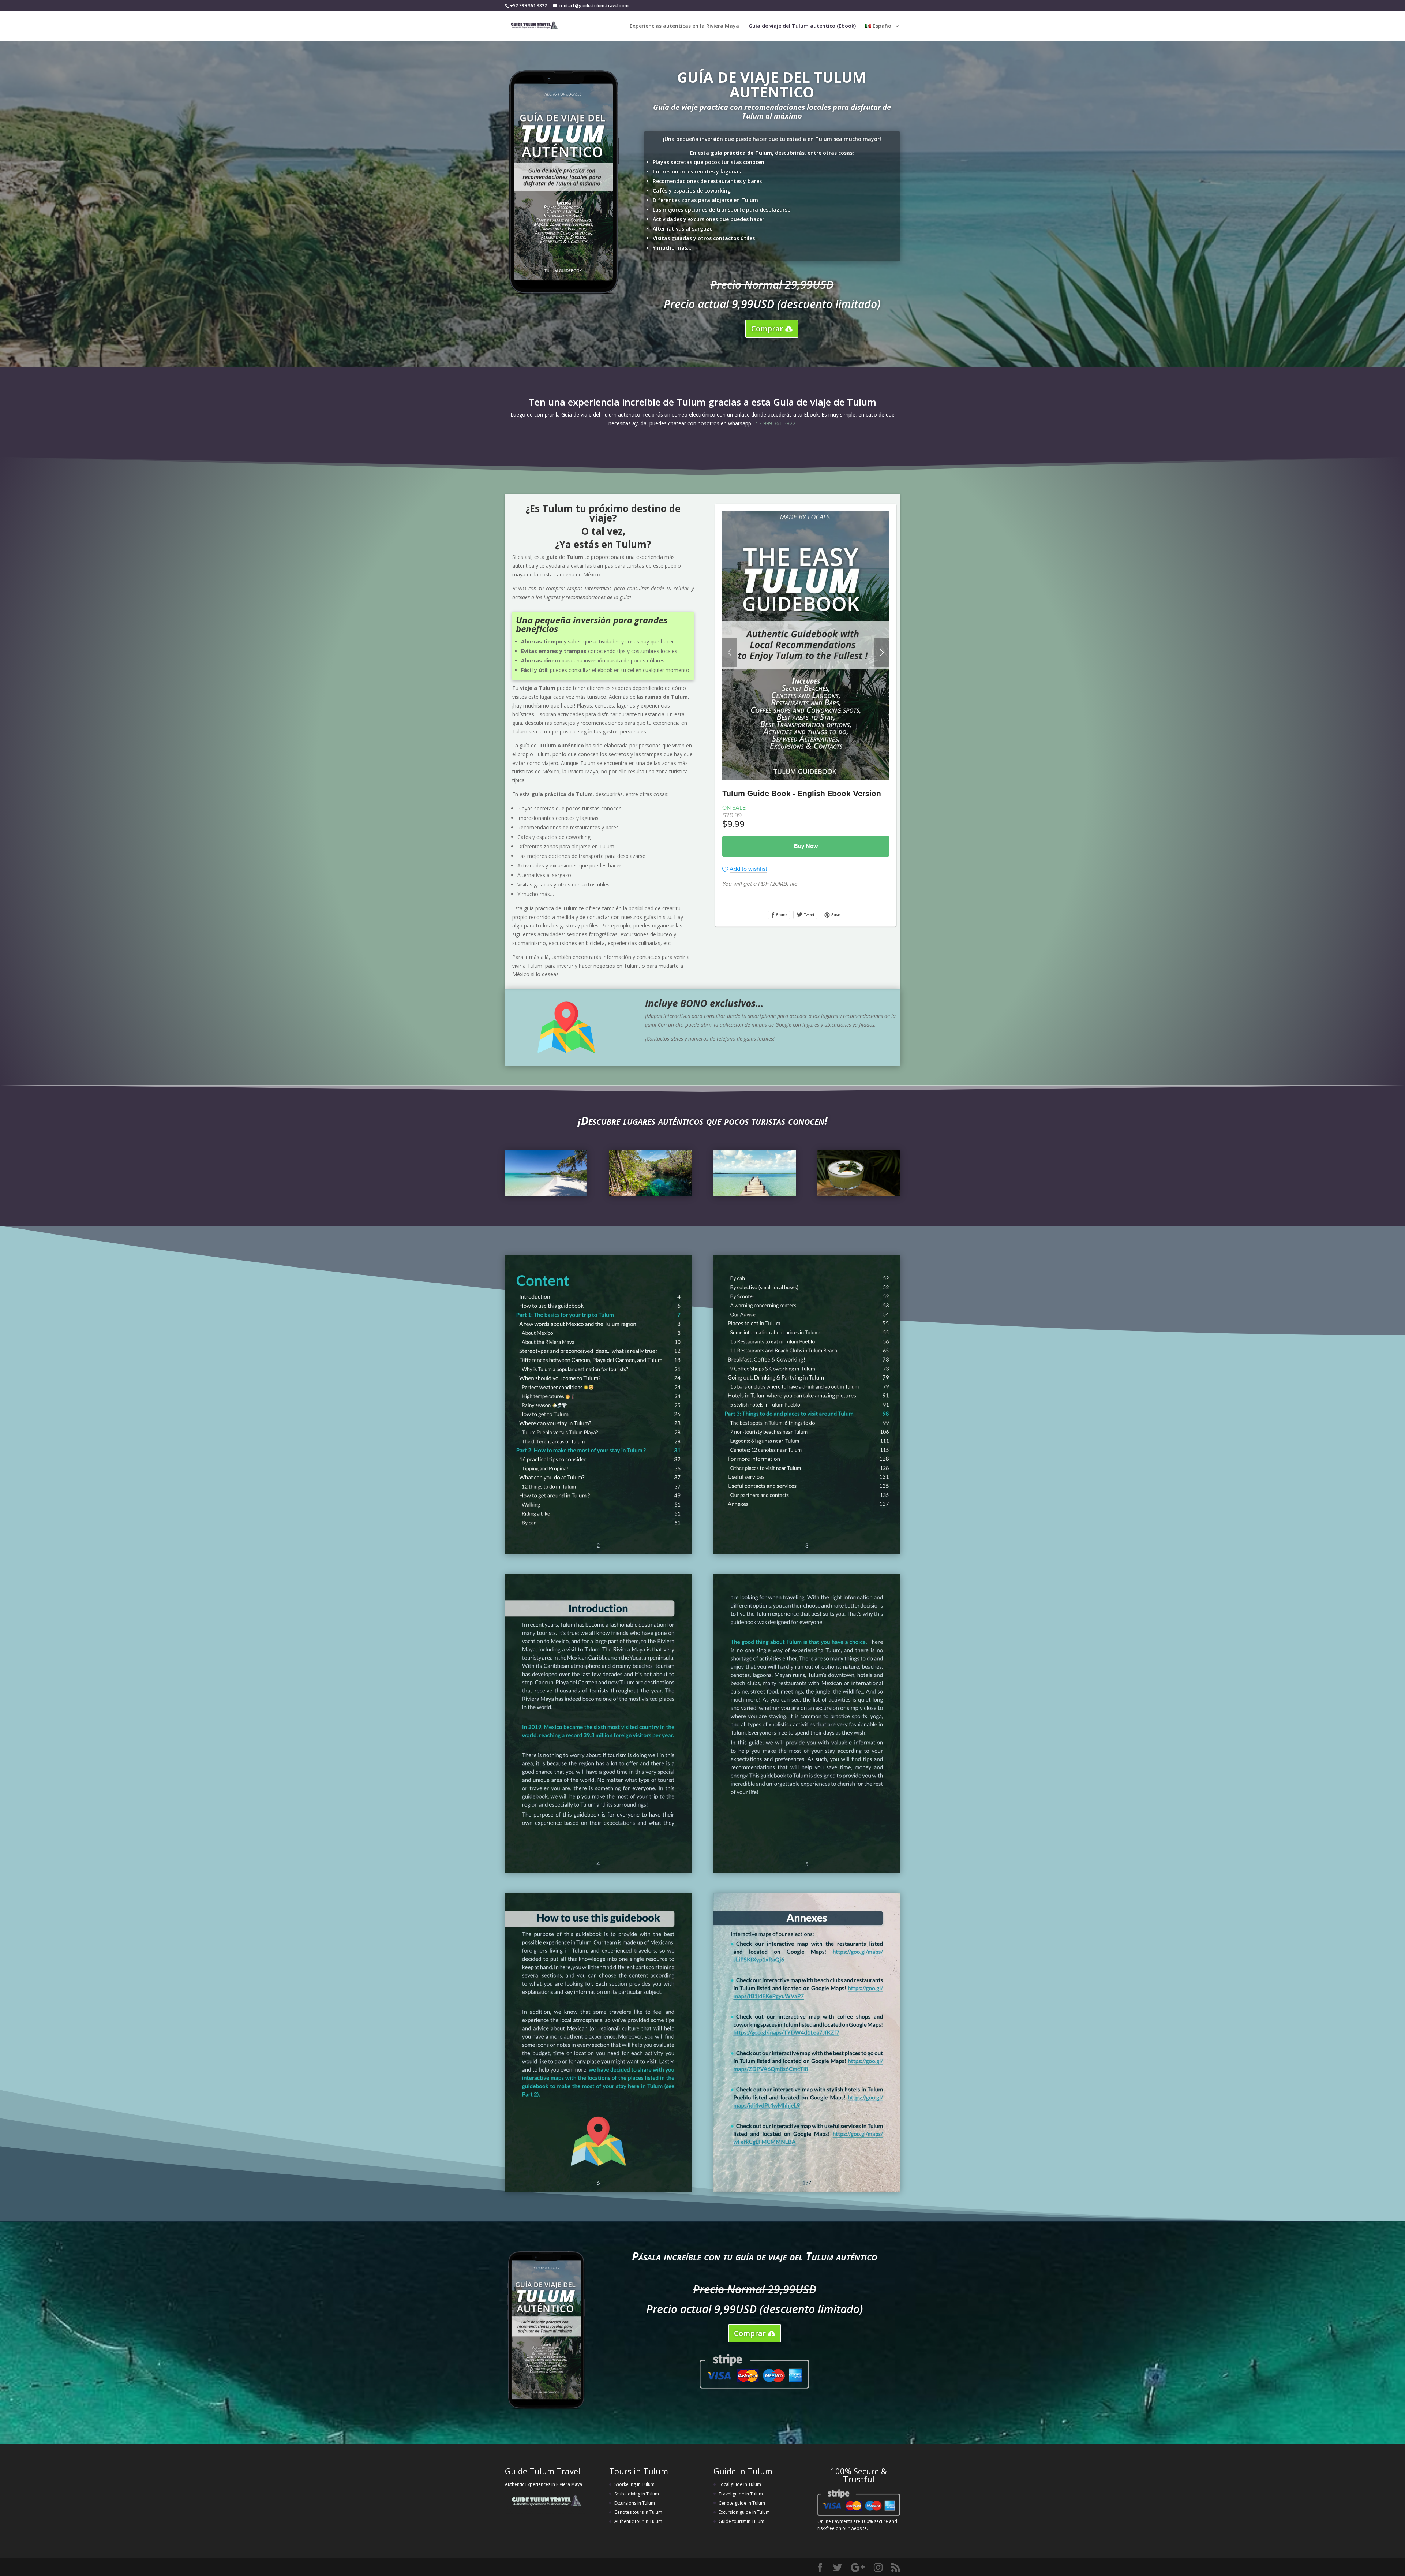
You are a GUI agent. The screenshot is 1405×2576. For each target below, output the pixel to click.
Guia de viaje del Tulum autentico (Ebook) (802, 26)
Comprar (767, 328)
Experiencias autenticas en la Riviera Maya (684, 26)
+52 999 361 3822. (775, 423)
